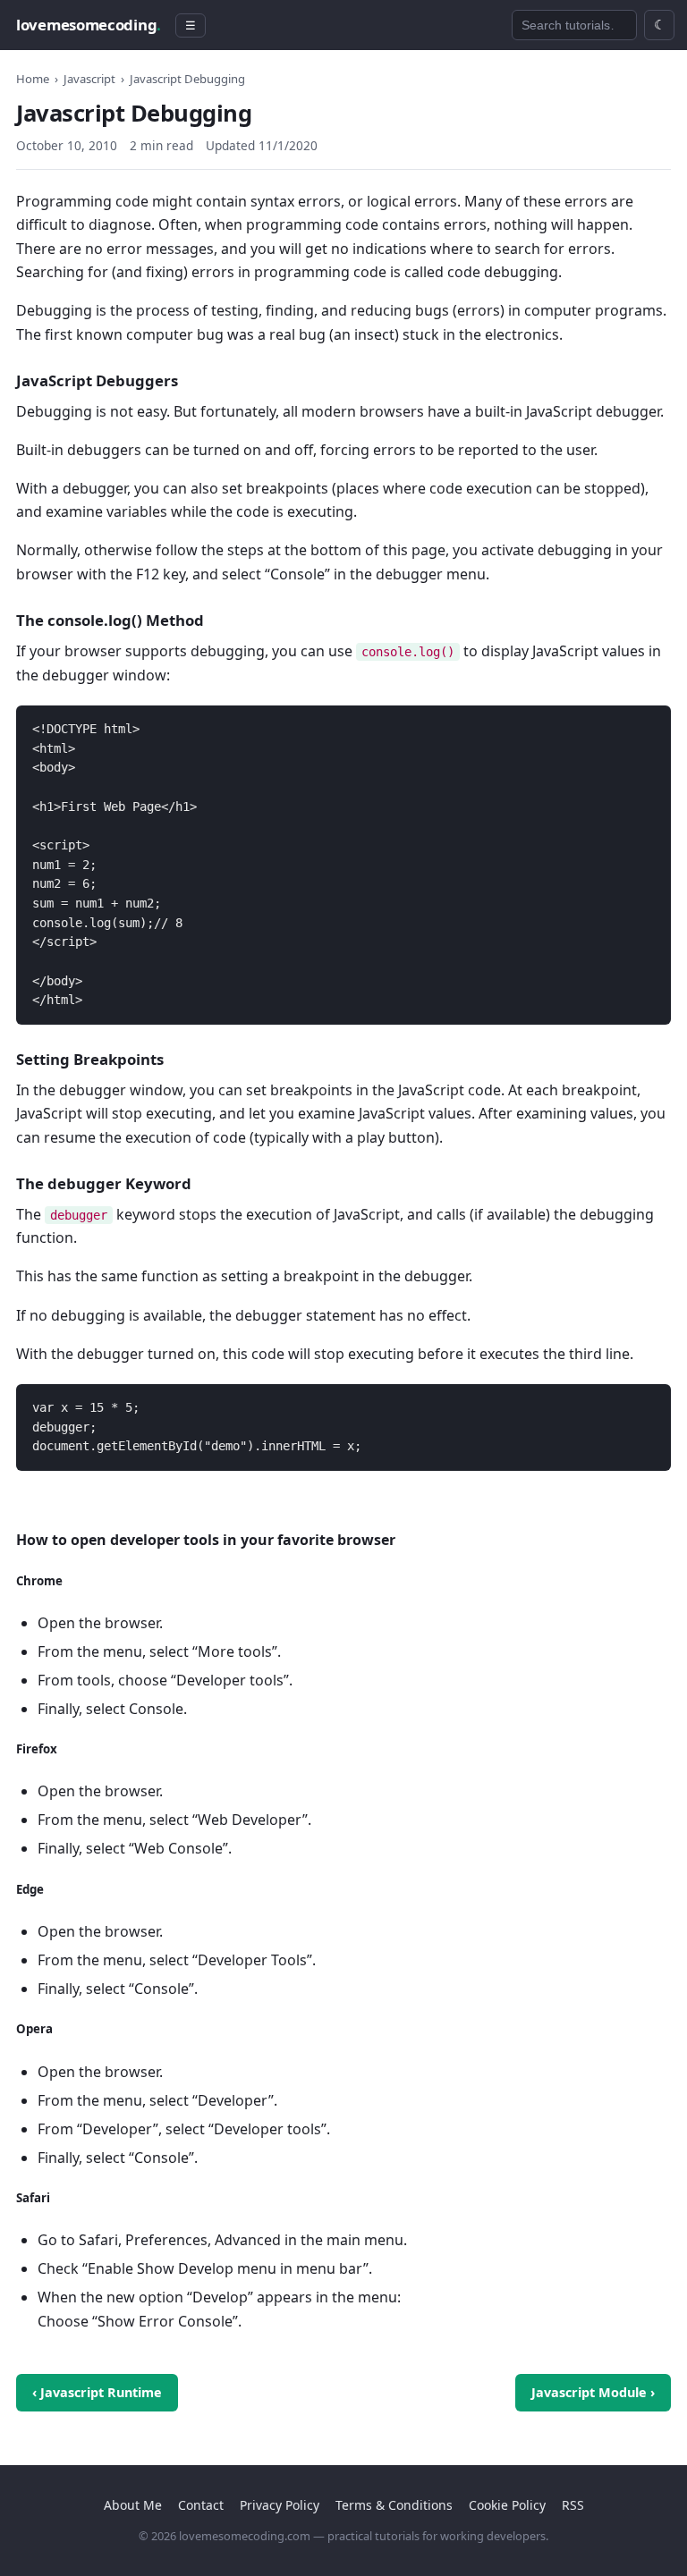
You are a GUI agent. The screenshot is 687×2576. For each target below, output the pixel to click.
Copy (642, 722)
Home (33, 79)
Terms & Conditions (394, 2505)
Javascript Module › (593, 2392)
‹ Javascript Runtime (97, 2392)
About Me (133, 2505)
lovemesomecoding (89, 25)
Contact (201, 2505)
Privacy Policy (280, 2505)
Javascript (89, 79)
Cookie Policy (507, 2505)
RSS (573, 2505)
